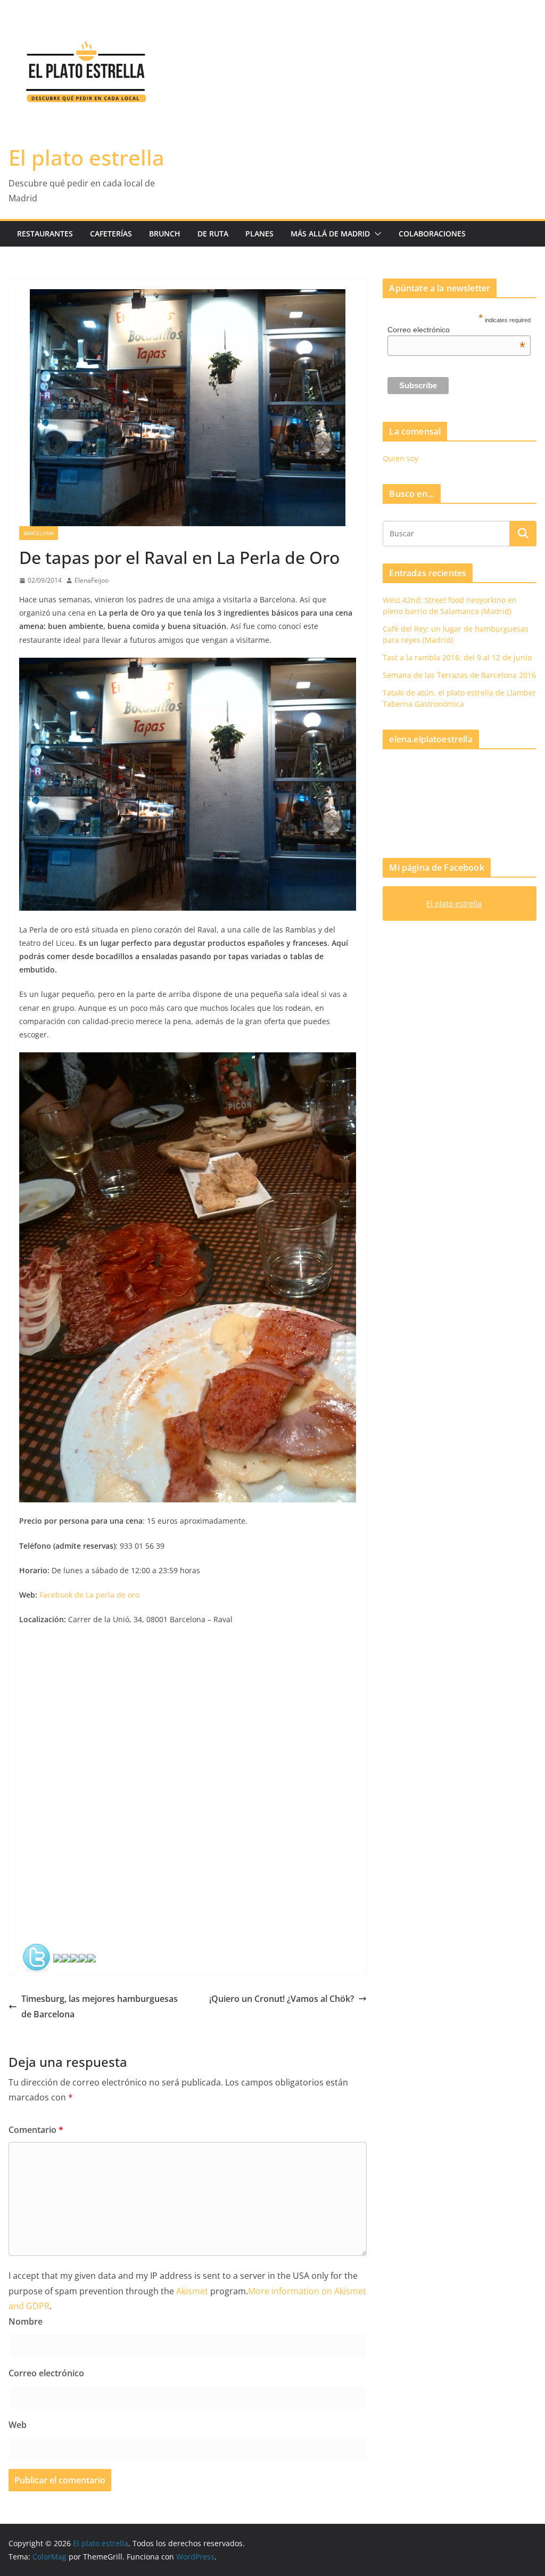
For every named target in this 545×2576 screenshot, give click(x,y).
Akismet (192, 2291)
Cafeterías (111, 234)
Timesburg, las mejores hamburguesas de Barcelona (100, 2006)
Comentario (36, 2130)
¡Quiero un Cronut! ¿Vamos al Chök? (282, 1999)
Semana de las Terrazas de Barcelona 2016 (459, 675)
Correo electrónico (46, 2373)
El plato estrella (86, 157)
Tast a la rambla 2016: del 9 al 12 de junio (457, 657)
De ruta (213, 234)
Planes (259, 234)
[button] (376, 234)
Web (18, 2425)
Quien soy (401, 458)
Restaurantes (45, 234)
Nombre (26, 2321)
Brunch (165, 234)
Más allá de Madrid (330, 234)
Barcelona (39, 533)
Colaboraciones (432, 234)
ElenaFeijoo (92, 580)
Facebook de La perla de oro (89, 1595)
